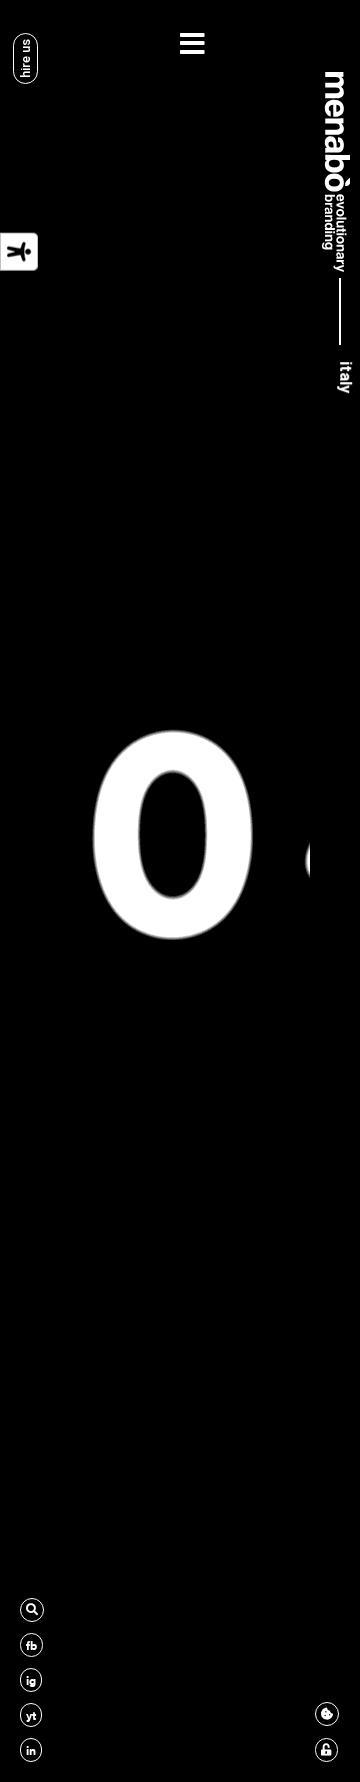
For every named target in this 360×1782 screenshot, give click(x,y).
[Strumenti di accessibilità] (19, 251)
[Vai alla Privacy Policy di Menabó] (326, 1750)
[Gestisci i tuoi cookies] (327, 1714)
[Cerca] (32, 1610)
